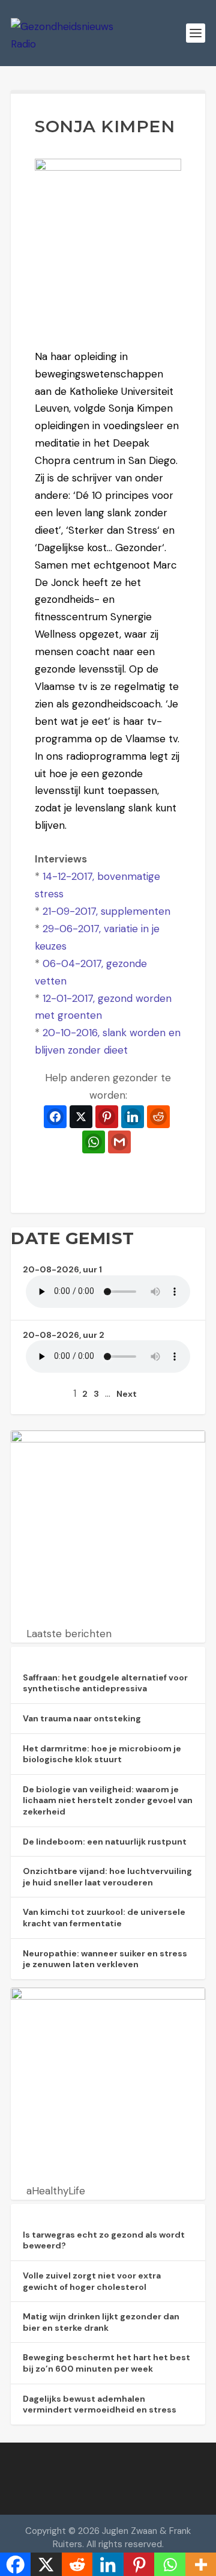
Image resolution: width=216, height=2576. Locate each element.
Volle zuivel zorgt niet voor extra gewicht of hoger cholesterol (92, 2281)
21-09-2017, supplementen (106, 911)
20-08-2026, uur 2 (64, 1335)
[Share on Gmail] (119, 1142)
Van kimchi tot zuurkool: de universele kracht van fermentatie (104, 1918)
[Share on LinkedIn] (133, 1117)
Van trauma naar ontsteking (82, 1718)
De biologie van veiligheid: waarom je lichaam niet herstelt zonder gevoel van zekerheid (108, 1800)
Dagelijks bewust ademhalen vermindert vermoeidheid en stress (100, 2404)
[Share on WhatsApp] (94, 1142)
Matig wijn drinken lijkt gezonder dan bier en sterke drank (101, 2322)
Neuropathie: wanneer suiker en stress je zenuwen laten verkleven (105, 1959)
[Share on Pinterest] (107, 1117)
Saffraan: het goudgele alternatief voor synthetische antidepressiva (105, 1683)
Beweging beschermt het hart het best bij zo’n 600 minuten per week (106, 2363)
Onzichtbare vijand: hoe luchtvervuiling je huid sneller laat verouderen (107, 1877)
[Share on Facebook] (55, 1117)
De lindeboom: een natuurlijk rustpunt (105, 1842)
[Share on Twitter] (81, 1117)
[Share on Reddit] (158, 1117)
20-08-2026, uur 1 (62, 1269)
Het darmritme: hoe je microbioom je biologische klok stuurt (102, 1754)
